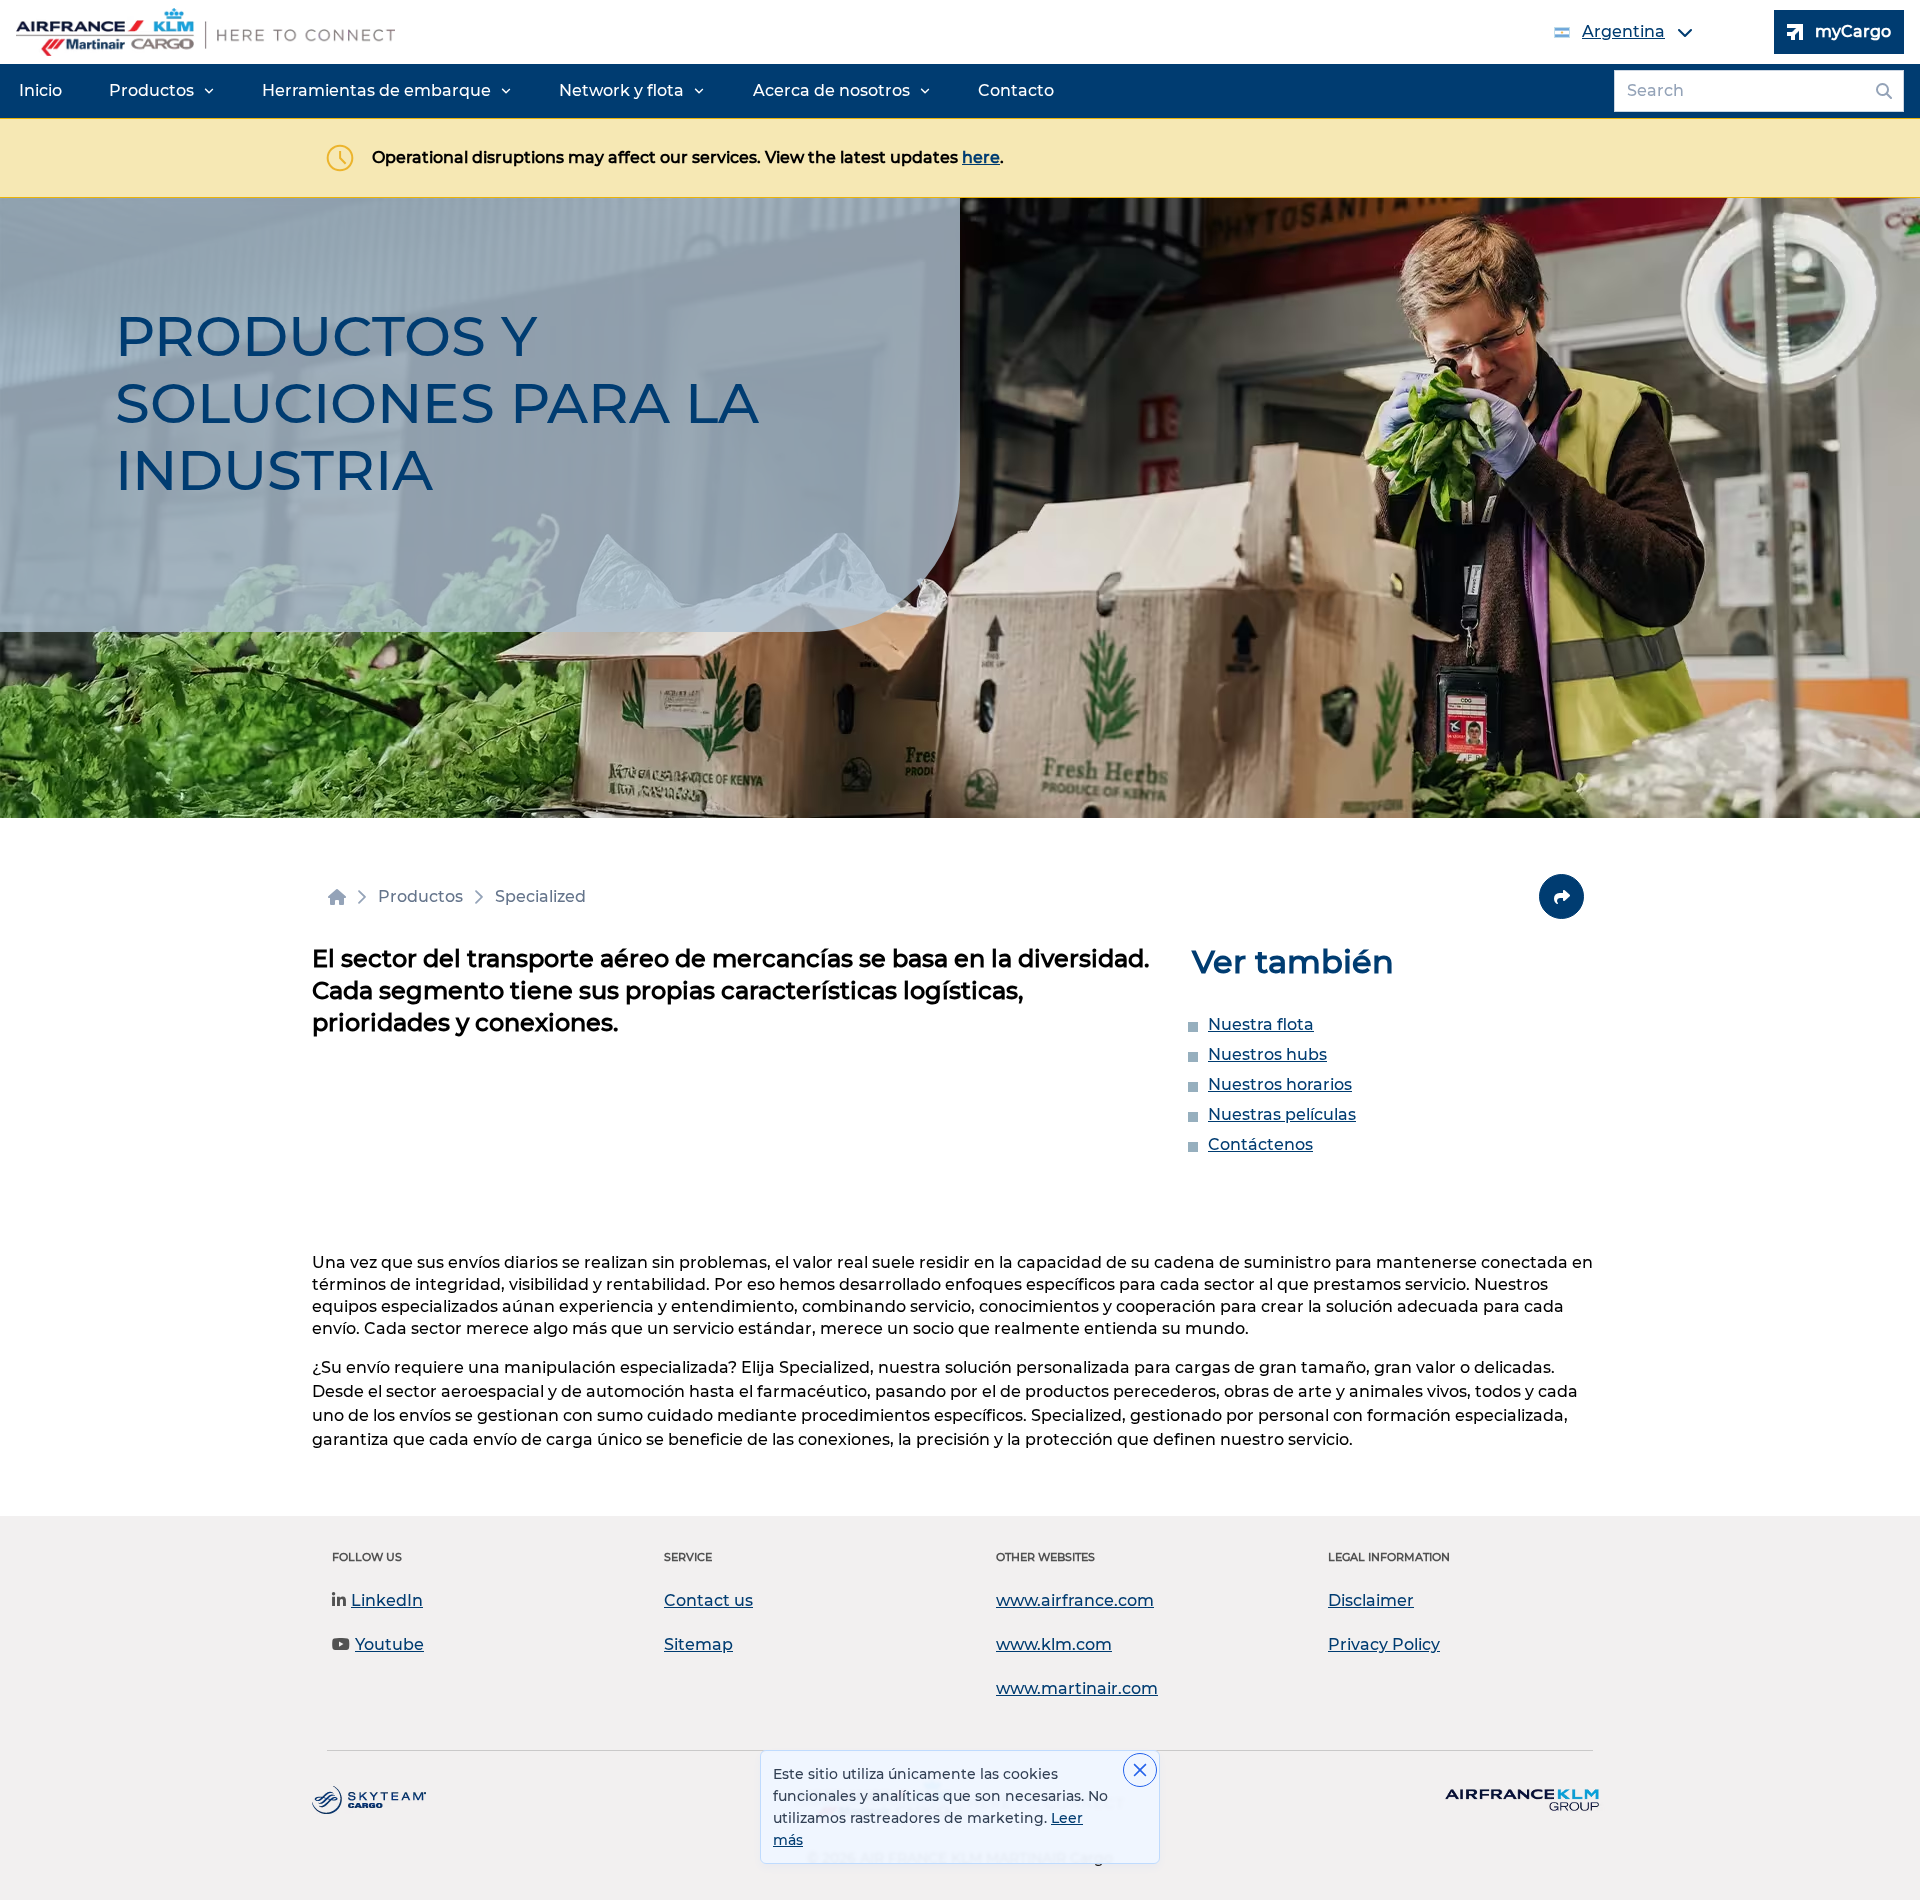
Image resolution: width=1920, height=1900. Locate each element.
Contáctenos (1260, 1144)
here (981, 157)
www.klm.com (1054, 1644)
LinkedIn (387, 1600)
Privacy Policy (1384, 1644)
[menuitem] (40, 91)
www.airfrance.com (1075, 1600)
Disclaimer (1371, 1600)
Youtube (389, 1644)
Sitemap (698, 1644)
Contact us (708, 1600)
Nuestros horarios (1280, 1084)
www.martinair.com (1077, 1688)
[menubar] (536, 91)
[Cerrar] (1140, 1770)
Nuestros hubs (1267, 1054)
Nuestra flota (1261, 1024)
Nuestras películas (1282, 1114)
